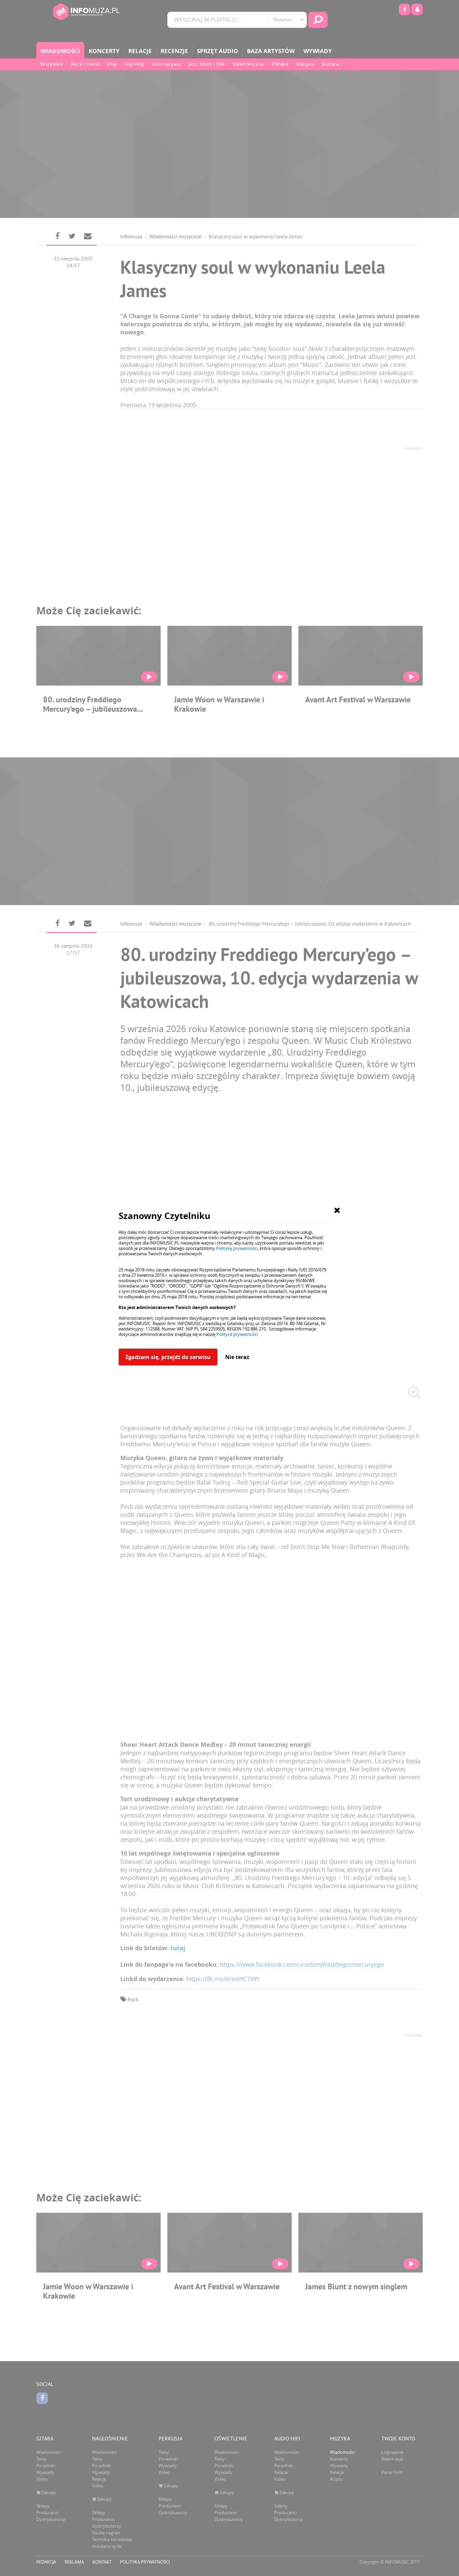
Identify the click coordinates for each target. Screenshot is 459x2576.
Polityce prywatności (237, 1334)
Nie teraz (237, 1357)
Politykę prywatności (237, 1248)
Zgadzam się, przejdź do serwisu (168, 1357)
